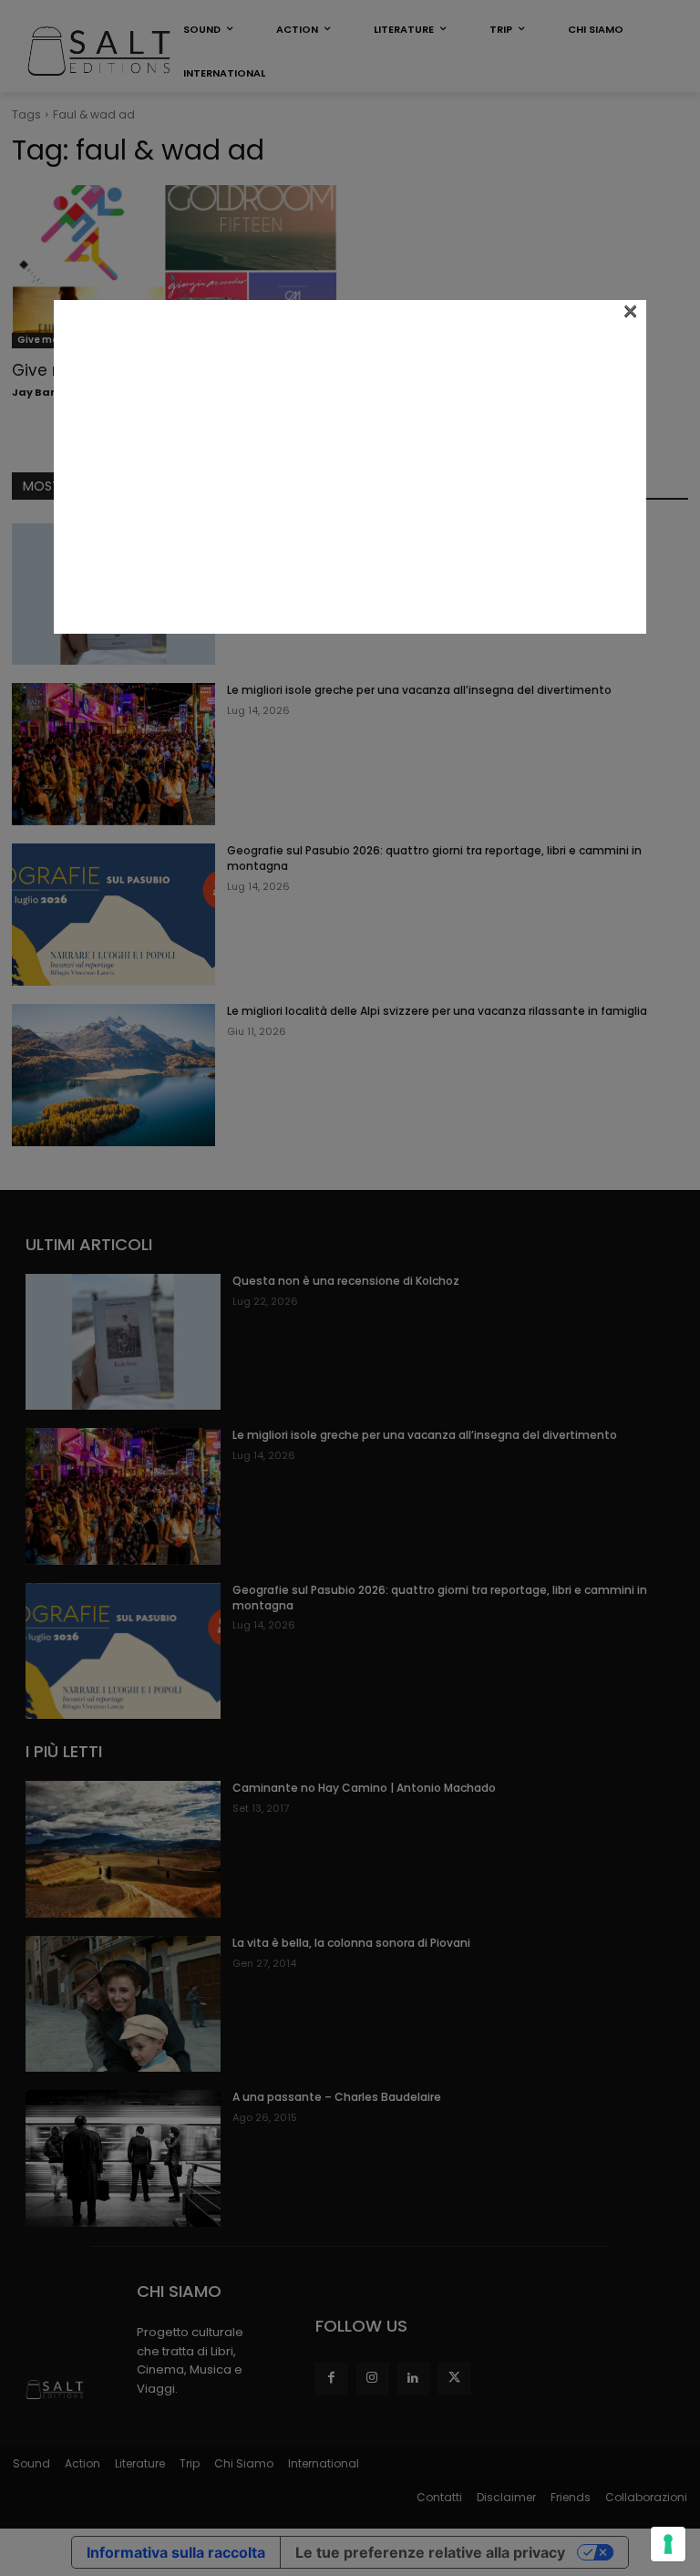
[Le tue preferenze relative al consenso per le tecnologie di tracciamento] (668, 2544)
